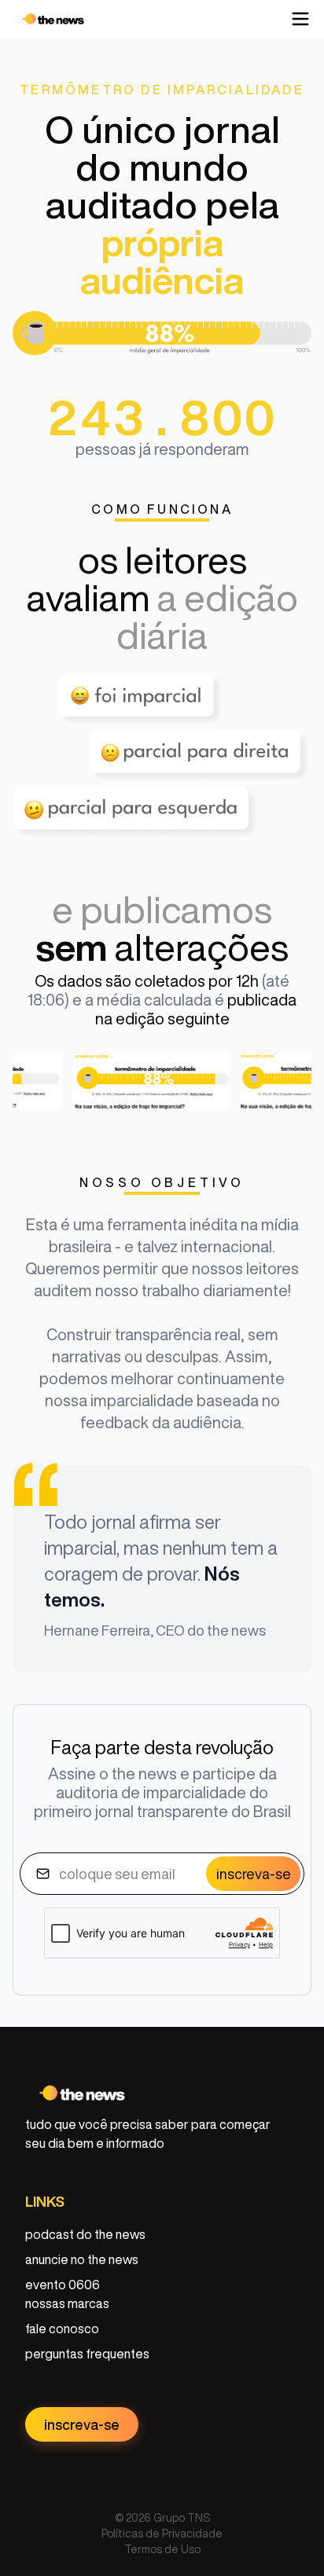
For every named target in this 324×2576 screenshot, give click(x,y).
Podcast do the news (85, 2234)
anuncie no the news (82, 2259)
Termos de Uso (162, 2549)
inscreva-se (254, 1874)
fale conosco (62, 2329)
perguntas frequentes (87, 2354)
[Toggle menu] (300, 19)
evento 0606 (63, 2285)
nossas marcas (67, 2303)
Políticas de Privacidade (162, 2534)
